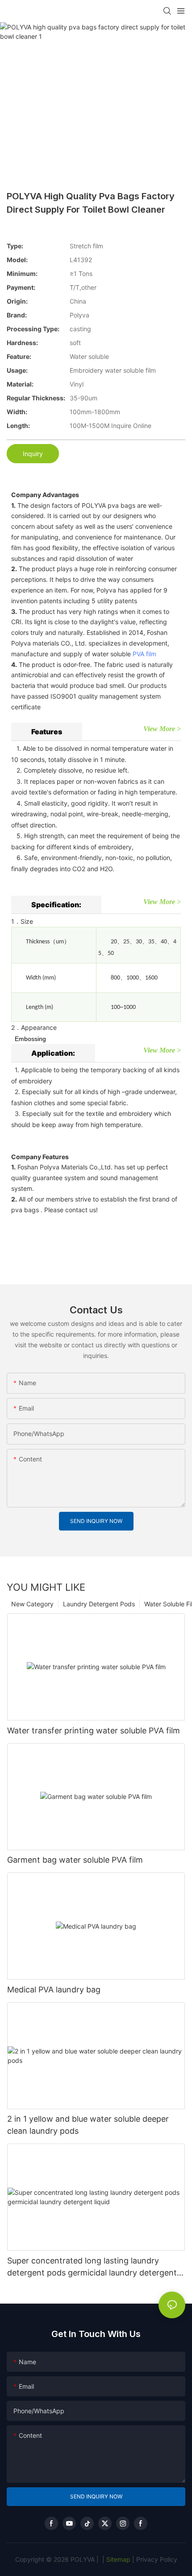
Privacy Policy (157, 2559)
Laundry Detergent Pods (99, 1604)
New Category (32, 1604)
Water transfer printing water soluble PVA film (94, 1730)
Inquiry (33, 454)
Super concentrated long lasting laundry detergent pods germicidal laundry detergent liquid (92, 2267)
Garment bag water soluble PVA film (75, 1860)
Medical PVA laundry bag (54, 1990)
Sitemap (117, 2559)
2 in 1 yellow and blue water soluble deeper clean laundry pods (88, 2125)
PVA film (144, 654)
